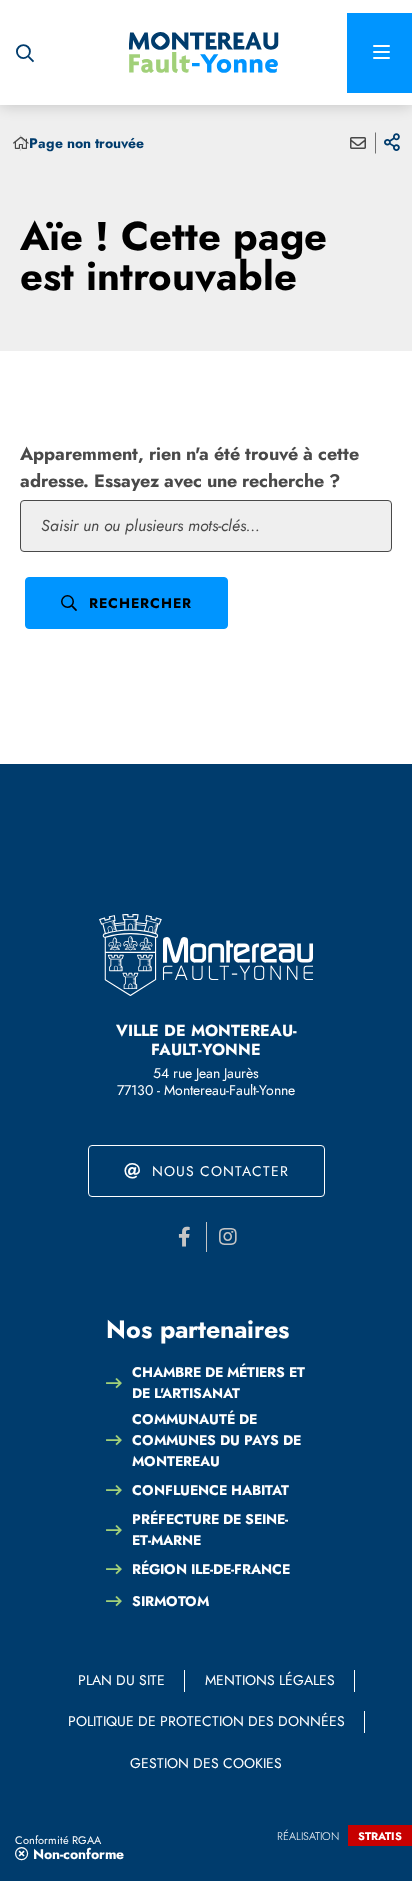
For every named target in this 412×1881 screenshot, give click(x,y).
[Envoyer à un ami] (358, 143)
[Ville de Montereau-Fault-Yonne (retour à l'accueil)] (204, 53)
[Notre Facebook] (185, 1237)
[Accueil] (21, 143)
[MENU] (379, 53)
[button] (25, 53)
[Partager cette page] (392, 143)
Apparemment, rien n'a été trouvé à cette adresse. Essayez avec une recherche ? (189, 467)
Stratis (380, 1836)
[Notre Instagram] (228, 1237)
